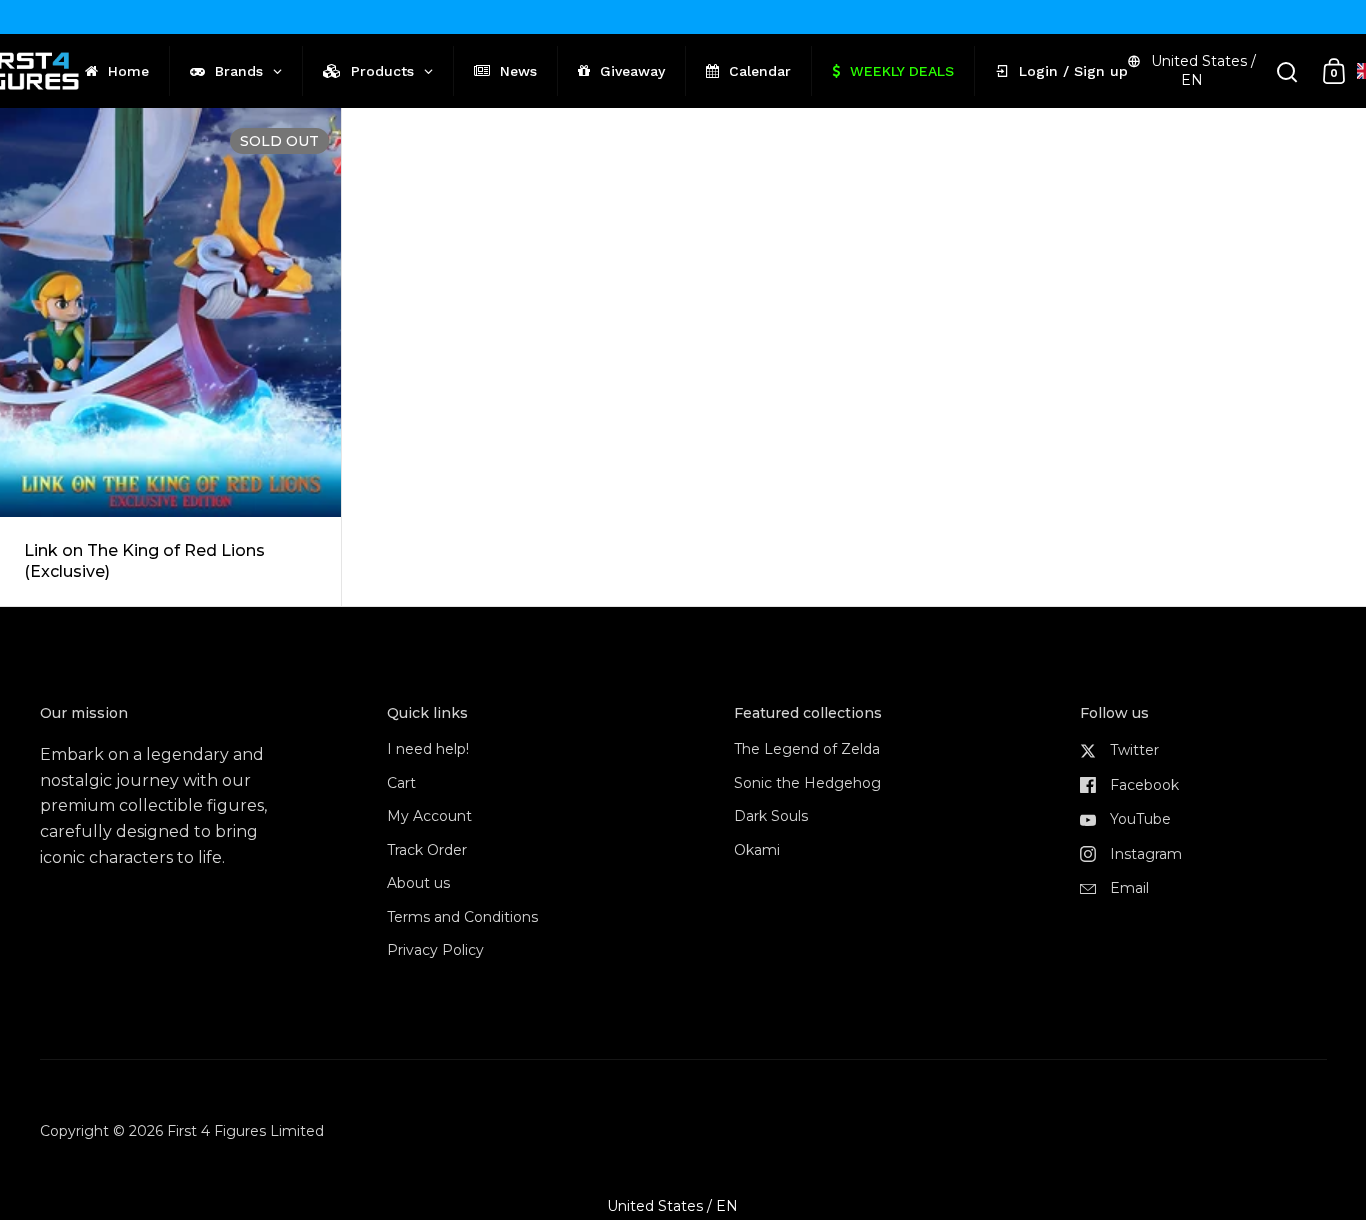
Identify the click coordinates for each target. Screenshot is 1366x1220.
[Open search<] (1287, 71)
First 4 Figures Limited (245, 1131)
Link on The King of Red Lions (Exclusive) (170, 357)
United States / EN (1203, 70)
